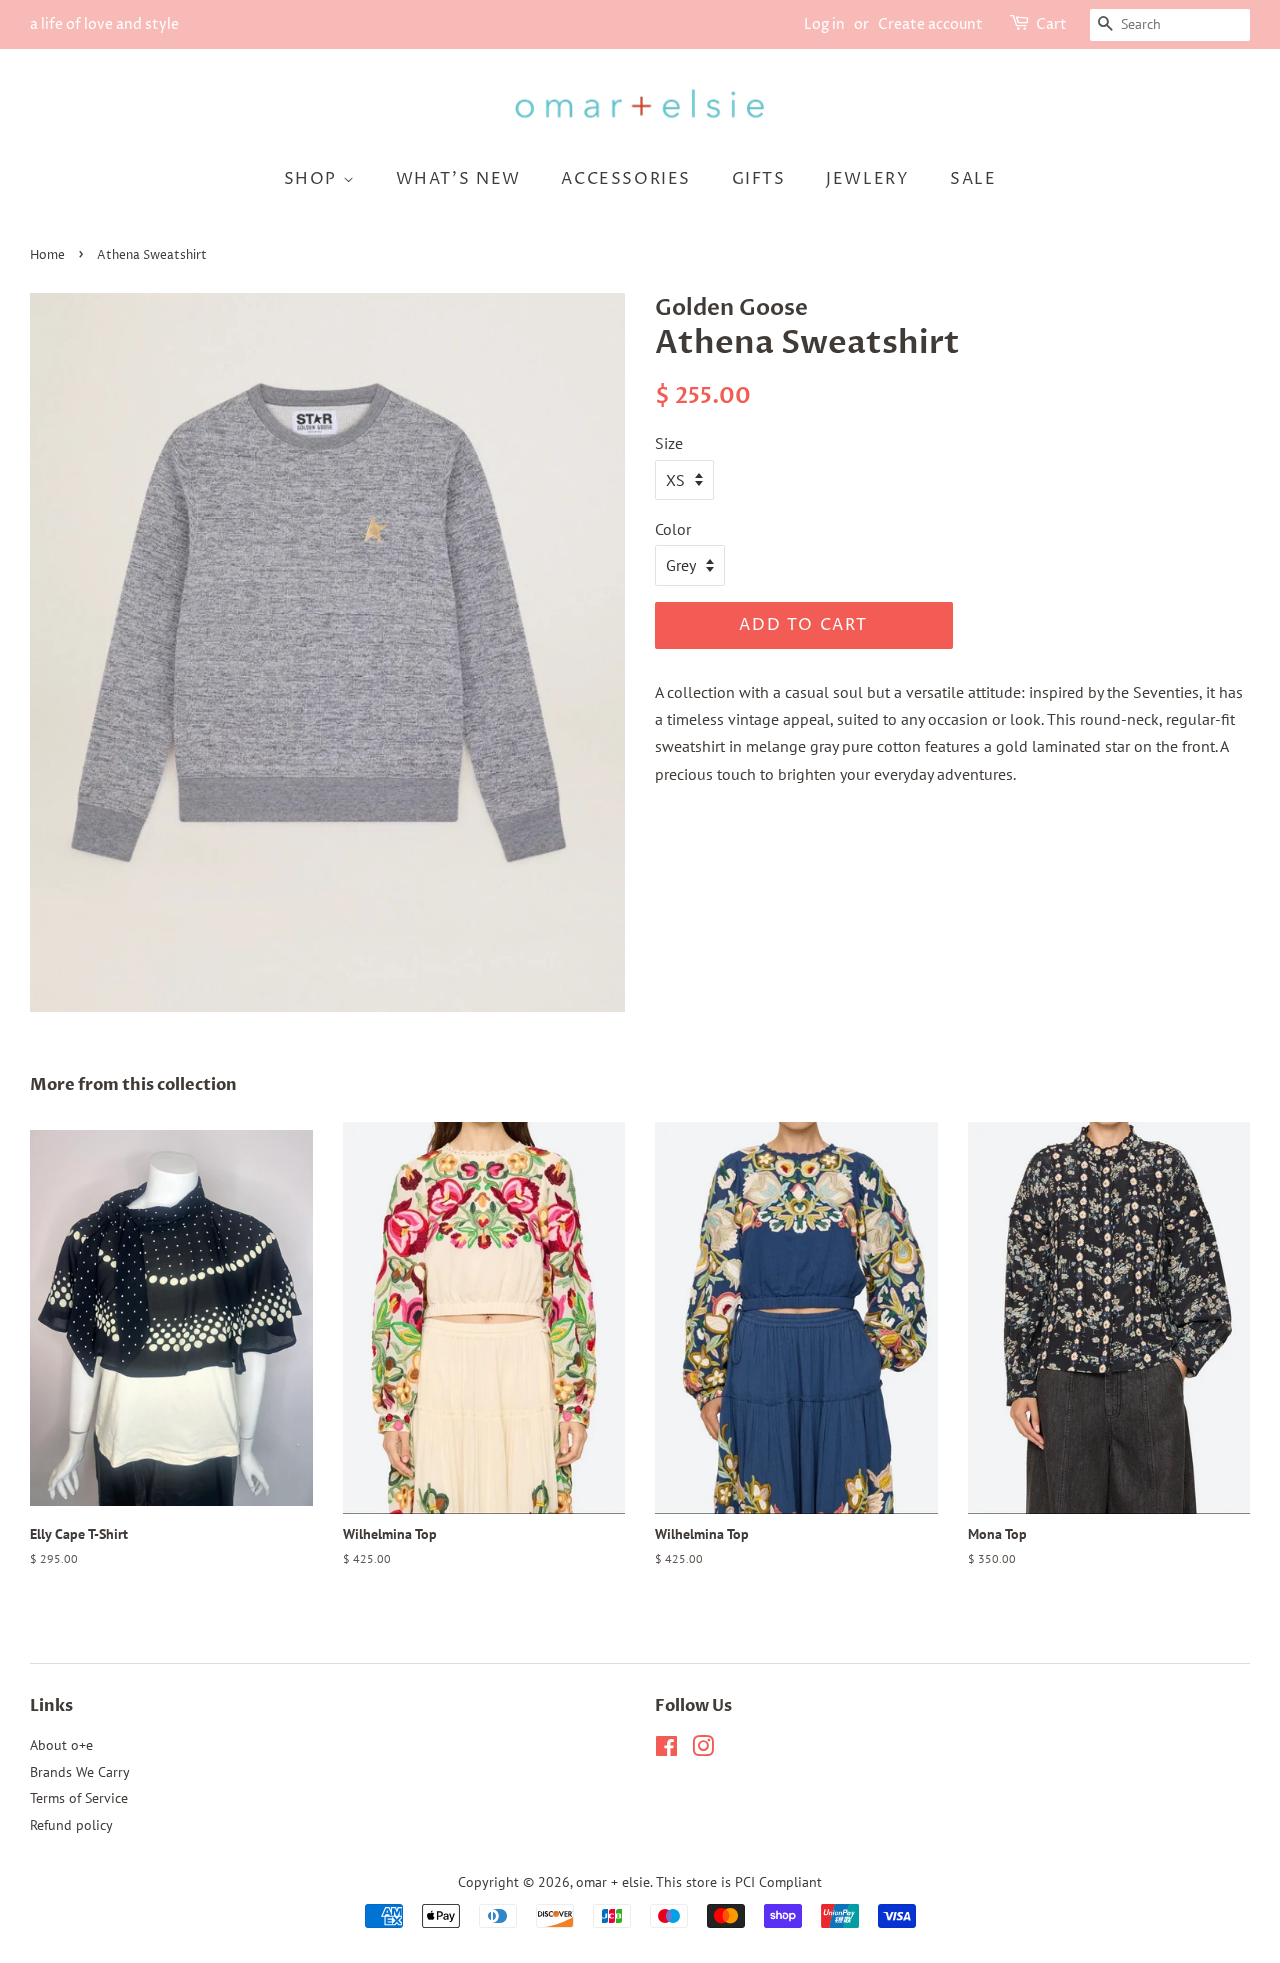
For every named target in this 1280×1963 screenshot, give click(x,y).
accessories (626, 179)
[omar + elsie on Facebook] (666, 1750)
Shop (313, 179)
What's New (458, 179)
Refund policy (71, 1825)
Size (669, 443)
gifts (759, 179)
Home (47, 255)
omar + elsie (613, 1882)
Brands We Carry (80, 1772)
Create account (930, 24)
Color (673, 529)
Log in (824, 24)
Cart (1051, 24)
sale (973, 179)
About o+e (61, 1745)
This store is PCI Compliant (739, 1882)
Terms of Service (79, 1798)
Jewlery (867, 179)
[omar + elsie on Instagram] (703, 1750)
